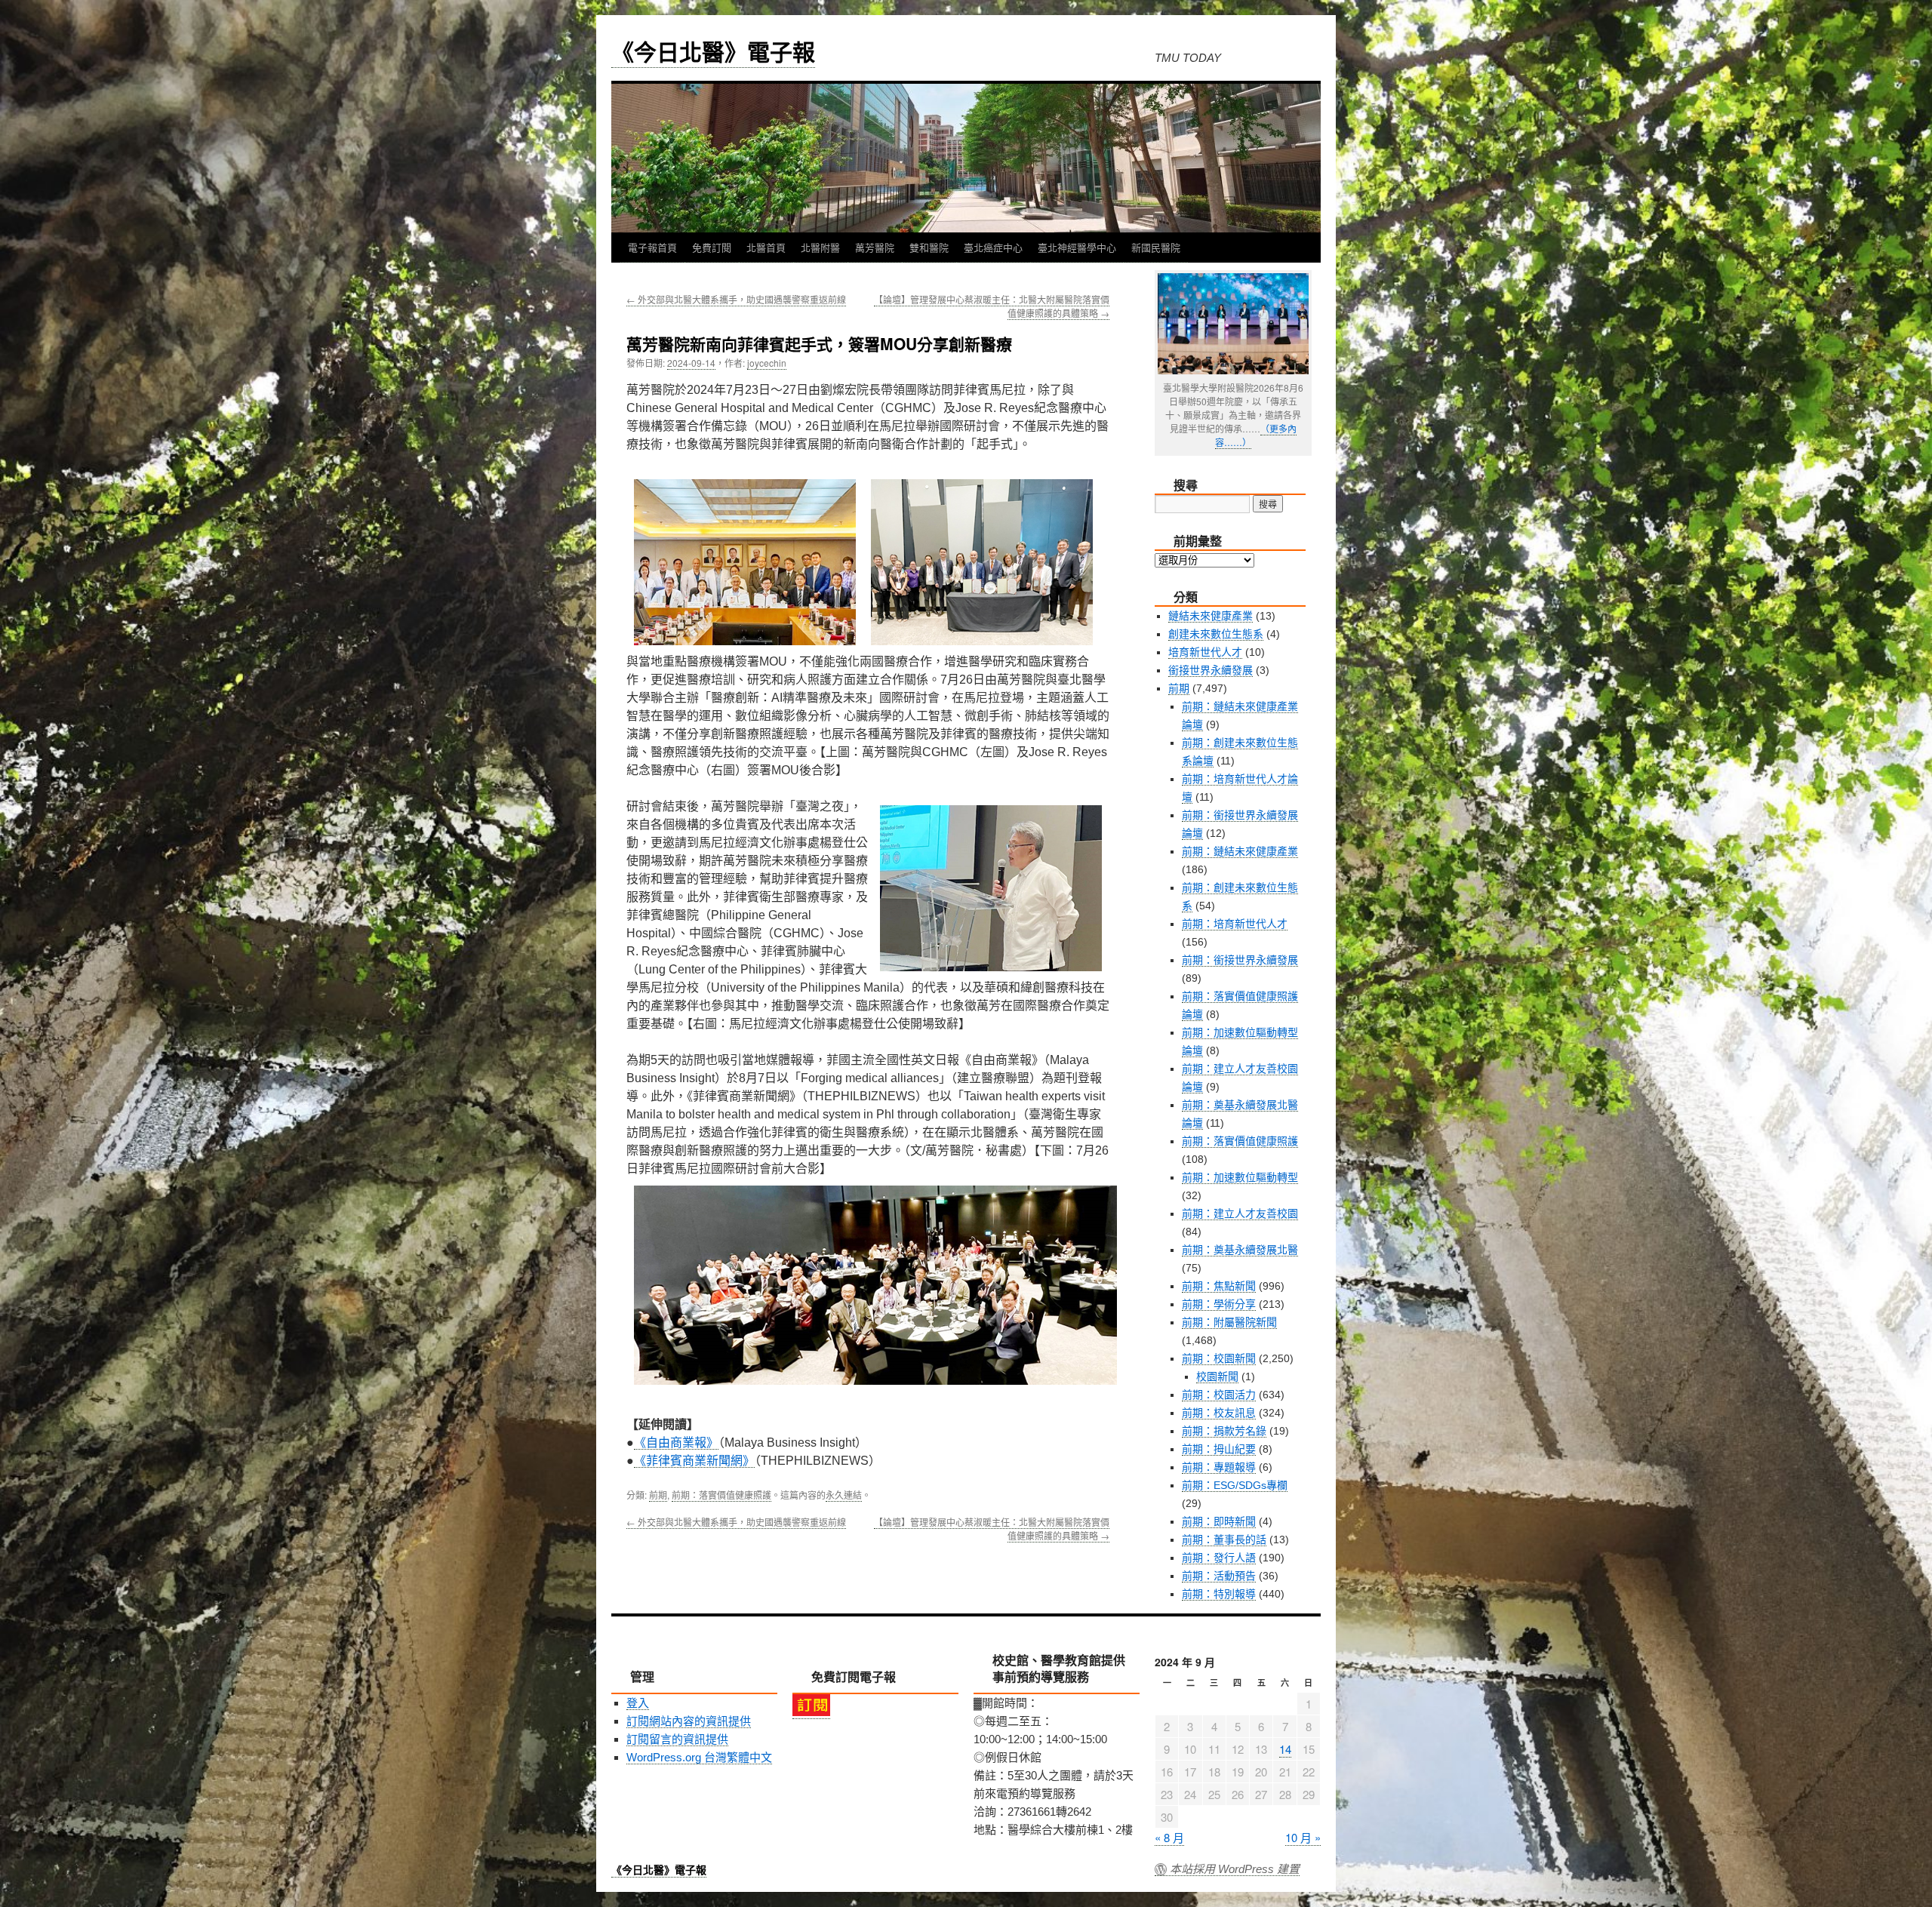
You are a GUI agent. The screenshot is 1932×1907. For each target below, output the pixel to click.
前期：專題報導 (1219, 1467)
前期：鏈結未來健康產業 (1240, 851)
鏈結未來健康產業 (1211, 616)
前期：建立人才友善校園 (1240, 1213)
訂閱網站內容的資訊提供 (689, 1721)
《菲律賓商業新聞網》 (694, 1461)
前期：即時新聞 (1219, 1521)
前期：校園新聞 (1219, 1358)
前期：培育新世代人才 (1235, 924)
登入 (638, 1703)
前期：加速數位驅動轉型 (1240, 1177)
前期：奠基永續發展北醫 (1240, 1250)
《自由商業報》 (676, 1443)
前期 (658, 1495)
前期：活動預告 (1219, 1576)
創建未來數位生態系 (1216, 634)
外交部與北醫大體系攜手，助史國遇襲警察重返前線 (736, 299)
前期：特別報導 (1219, 1594)
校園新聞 (1217, 1376)
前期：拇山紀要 (1219, 1449)
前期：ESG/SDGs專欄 (1235, 1485)
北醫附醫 (820, 247)
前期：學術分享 (1219, 1304)
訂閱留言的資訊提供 (677, 1739)
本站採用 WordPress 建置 (1235, 1869)
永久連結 (844, 1495)
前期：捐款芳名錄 (1224, 1431)
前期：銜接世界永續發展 (1240, 960)
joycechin (767, 363)
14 (1285, 1749)
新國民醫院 (1156, 247)
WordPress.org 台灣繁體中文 (699, 1757)
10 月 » (1303, 1837)
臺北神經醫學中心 (1077, 247)
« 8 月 (1169, 1837)
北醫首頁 (766, 247)
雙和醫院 (929, 247)
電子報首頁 (652, 247)
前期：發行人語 (1219, 1558)
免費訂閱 (712, 247)
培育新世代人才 (1205, 652)
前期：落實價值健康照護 (721, 1495)
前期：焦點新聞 (1219, 1286)
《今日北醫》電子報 (713, 51)
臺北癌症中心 (993, 247)
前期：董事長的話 (1224, 1539)
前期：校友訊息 (1219, 1413)
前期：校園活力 (1219, 1395)
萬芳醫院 (875, 247)
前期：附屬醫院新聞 (1229, 1322)
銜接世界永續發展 (1211, 670)
